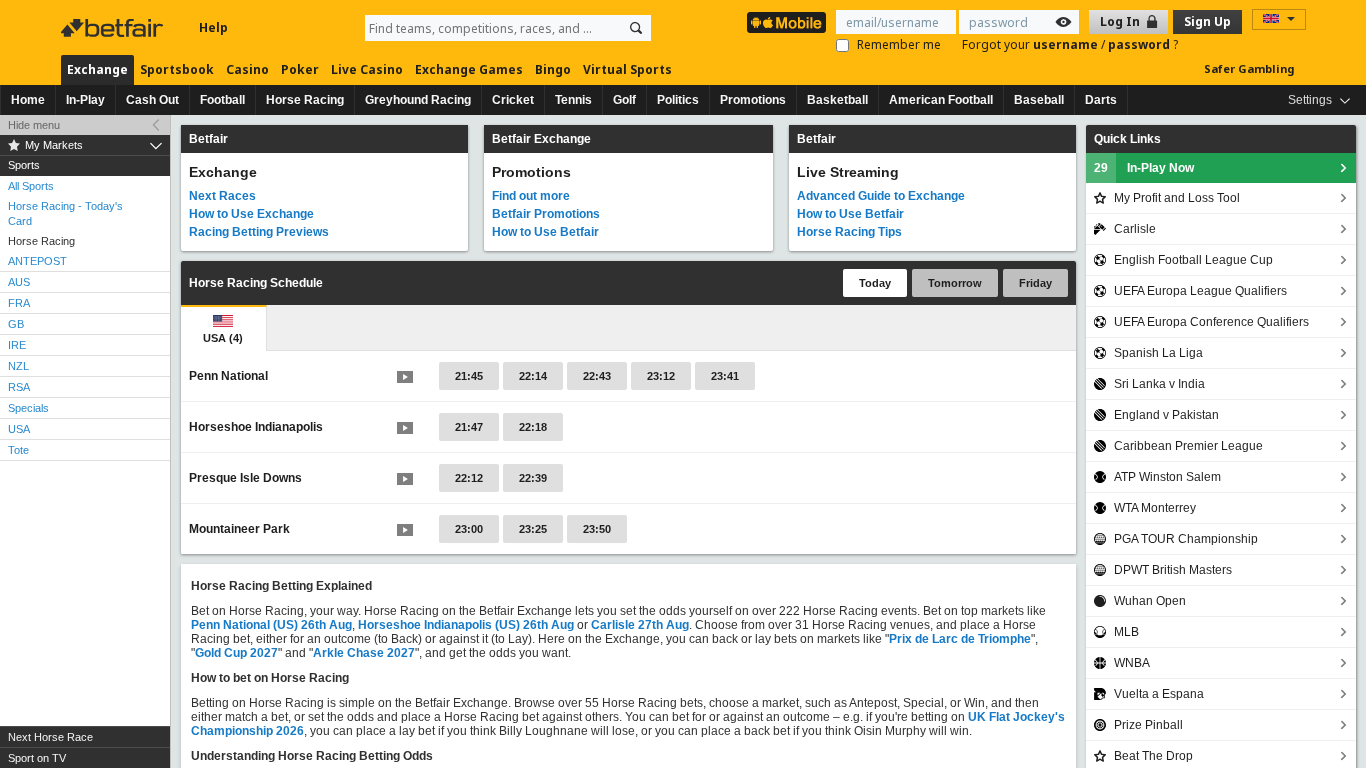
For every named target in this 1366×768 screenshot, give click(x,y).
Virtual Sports (627, 69)
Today (875, 283)
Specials (28, 408)
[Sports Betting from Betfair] (786, 22)
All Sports (31, 186)
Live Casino (367, 69)
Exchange (97, 69)
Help (213, 27)
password (1140, 44)
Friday (1035, 283)
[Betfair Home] (114, 28)
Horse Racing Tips (849, 232)
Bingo (553, 69)
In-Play (85, 100)
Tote (18, 450)
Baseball (1039, 100)
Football (222, 100)
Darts (1101, 100)
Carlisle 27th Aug (640, 625)
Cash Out (152, 100)
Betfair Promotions (546, 214)
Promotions (753, 100)
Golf (624, 100)
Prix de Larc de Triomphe (960, 639)
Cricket (513, 100)
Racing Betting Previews (259, 232)
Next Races (222, 196)
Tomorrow (955, 283)
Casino (247, 69)
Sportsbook (177, 69)
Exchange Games (469, 69)
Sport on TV (37, 758)
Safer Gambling (1249, 68)
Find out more (531, 196)
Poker (300, 69)
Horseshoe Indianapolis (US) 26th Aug (466, 625)
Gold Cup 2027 (236, 653)
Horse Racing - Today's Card (65, 213)
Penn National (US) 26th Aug (271, 625)
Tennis (573, 100)
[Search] (636, 28)
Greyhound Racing (418, 100)
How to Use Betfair (545, 232)
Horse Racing (305, 100)
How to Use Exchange (251, 214)
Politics (678, 100)
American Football (941, 100)
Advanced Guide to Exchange (881, 196)
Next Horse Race (50, 737)
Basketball (837, 100)
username (1067, 44)
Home (28, 100)
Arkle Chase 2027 (364, 653)
